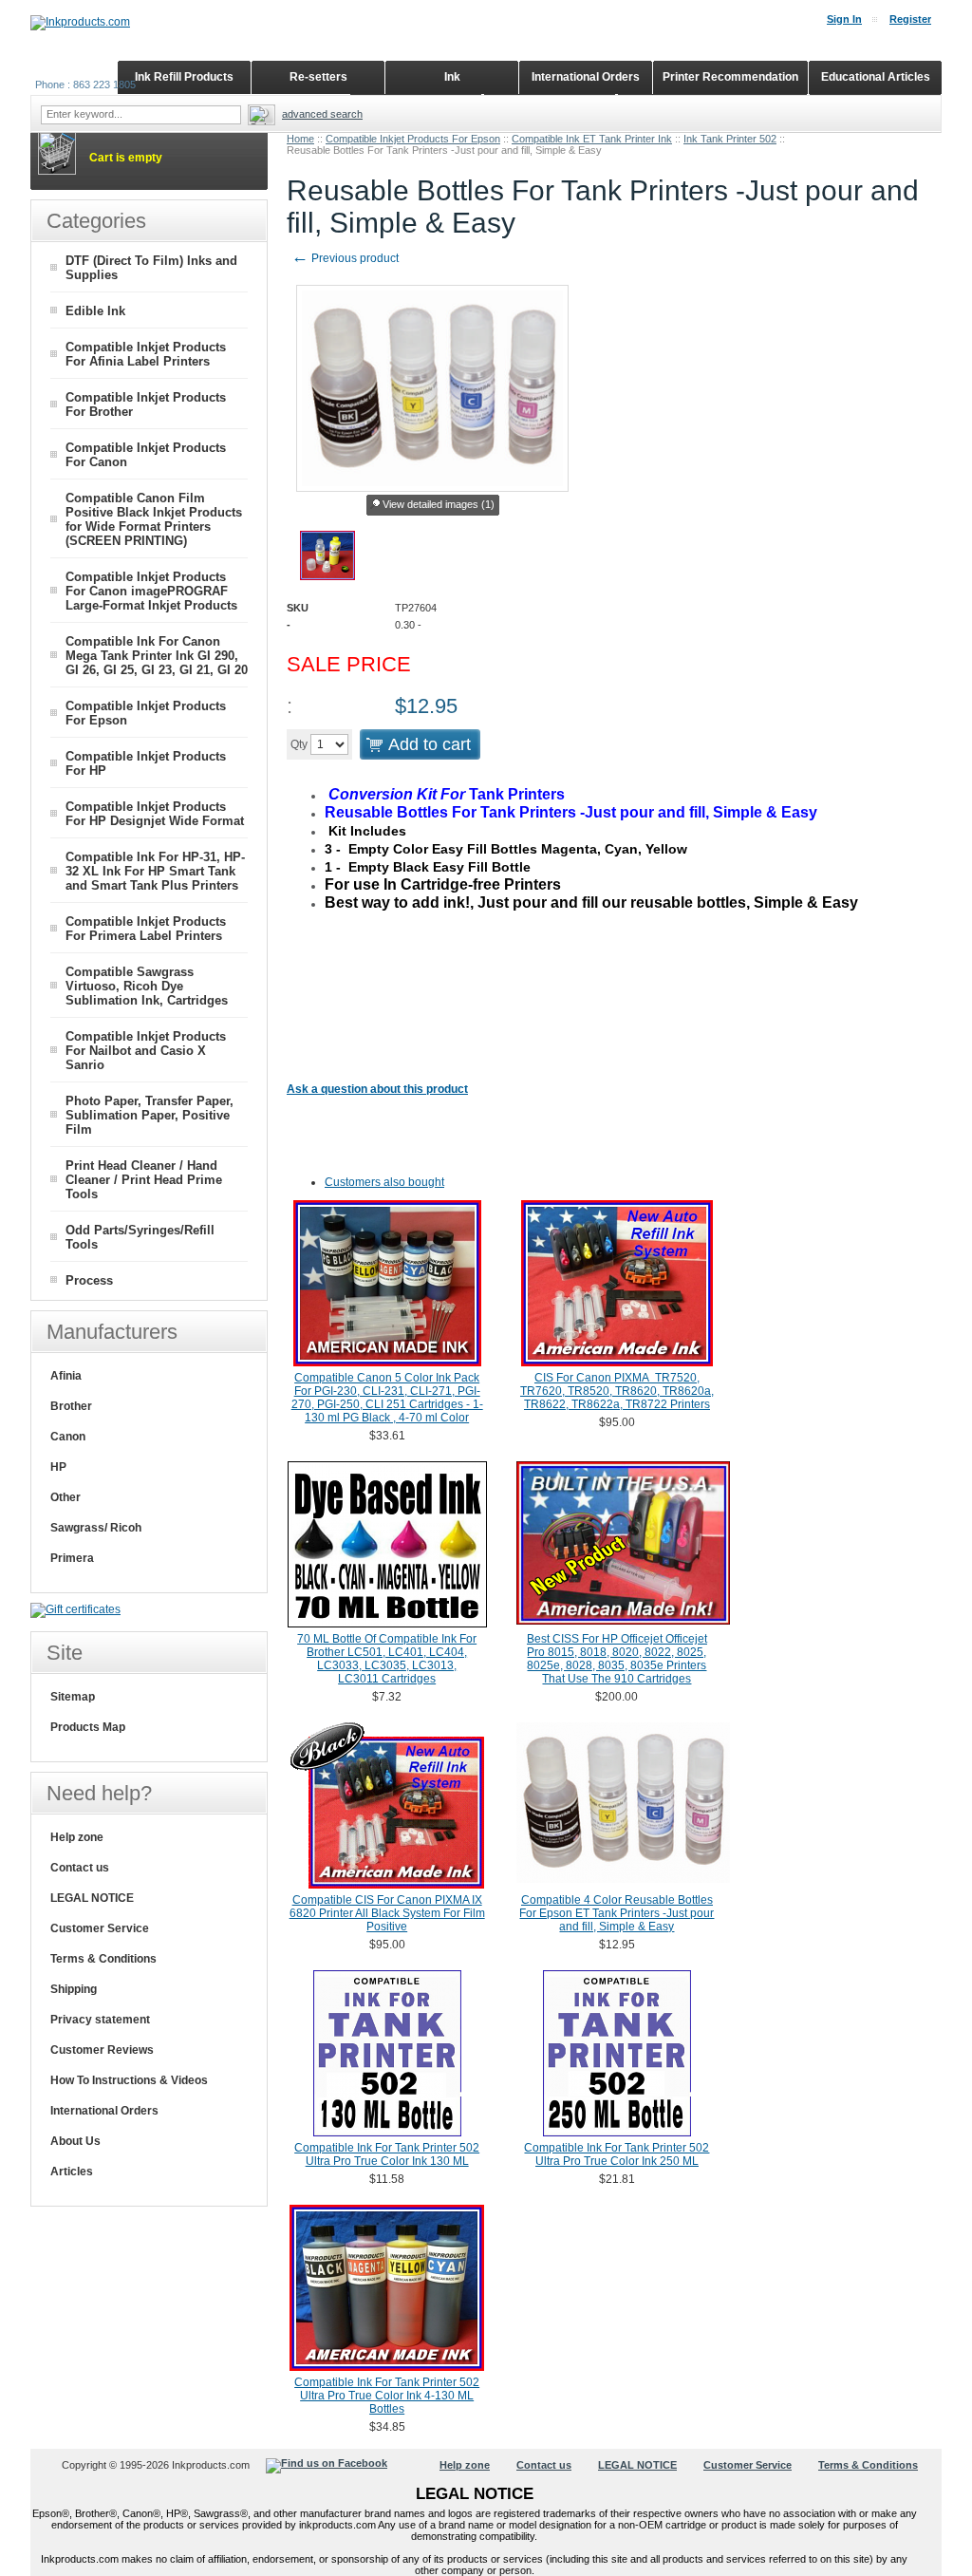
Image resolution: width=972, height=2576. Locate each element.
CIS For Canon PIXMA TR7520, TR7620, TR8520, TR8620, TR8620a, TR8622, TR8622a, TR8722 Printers (617, 1391)
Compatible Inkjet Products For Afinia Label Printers (146, 354)
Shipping (74, 1989)
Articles (72, 2172)
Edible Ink (95, 311)
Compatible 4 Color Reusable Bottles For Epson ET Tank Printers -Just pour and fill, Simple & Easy (617, 1913)
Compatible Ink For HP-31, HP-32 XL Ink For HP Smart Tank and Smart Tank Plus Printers (155, 871)
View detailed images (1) (439, 504)
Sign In (844, 19)
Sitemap (73, 1697)
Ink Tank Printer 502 (730, 139)
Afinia (66, 1376)
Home (300, 139)
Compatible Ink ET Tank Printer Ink (592, 139)
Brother (71, 1406)
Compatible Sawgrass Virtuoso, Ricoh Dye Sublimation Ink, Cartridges (147, 986)
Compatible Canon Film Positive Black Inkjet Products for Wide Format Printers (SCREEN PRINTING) (154, 519)
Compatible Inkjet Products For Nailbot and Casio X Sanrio (146, 1051)
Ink (452, 77)
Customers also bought (384, 1182)
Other (65, 1497)
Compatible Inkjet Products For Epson (413, 139)
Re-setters (318, 77)
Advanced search (322, 114)
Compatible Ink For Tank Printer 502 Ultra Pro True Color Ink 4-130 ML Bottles (387, 2396)
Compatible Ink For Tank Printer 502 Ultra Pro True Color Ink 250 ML (617, 2154)
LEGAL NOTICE (92, 1898)
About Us (75, 2141)
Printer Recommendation (730, 77)
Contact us (80, 1868)
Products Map (88, 1727)
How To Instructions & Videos (129, 2080)
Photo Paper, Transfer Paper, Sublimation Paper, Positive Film (150, 1115)
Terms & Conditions (103, 1959)
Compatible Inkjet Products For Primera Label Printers (146, 929)
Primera (72, 1558)
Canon (68, 1437)
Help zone (77, 1837)
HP (58, 1467)
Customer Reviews (102, 2050)
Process (89, 1280)
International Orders (104, 2111)
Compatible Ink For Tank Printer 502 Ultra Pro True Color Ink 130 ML (387, 2154)
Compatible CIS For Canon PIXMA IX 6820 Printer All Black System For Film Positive (387, 1913)
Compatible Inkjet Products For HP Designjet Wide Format (155, 814)
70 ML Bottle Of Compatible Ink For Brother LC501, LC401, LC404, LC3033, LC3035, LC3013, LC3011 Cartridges (387, 1659)
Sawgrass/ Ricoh (96, 1528)
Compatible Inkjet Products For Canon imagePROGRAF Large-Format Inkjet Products (151, 591)
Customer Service (100, 1928)
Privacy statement (100, 2020)
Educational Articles (876, 77)
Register (910, 19)
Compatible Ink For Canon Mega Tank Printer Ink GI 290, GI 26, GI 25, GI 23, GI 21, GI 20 (157, 656)
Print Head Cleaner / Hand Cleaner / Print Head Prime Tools (144, 1180)
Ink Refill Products (184, 77)
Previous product (345, 258)
